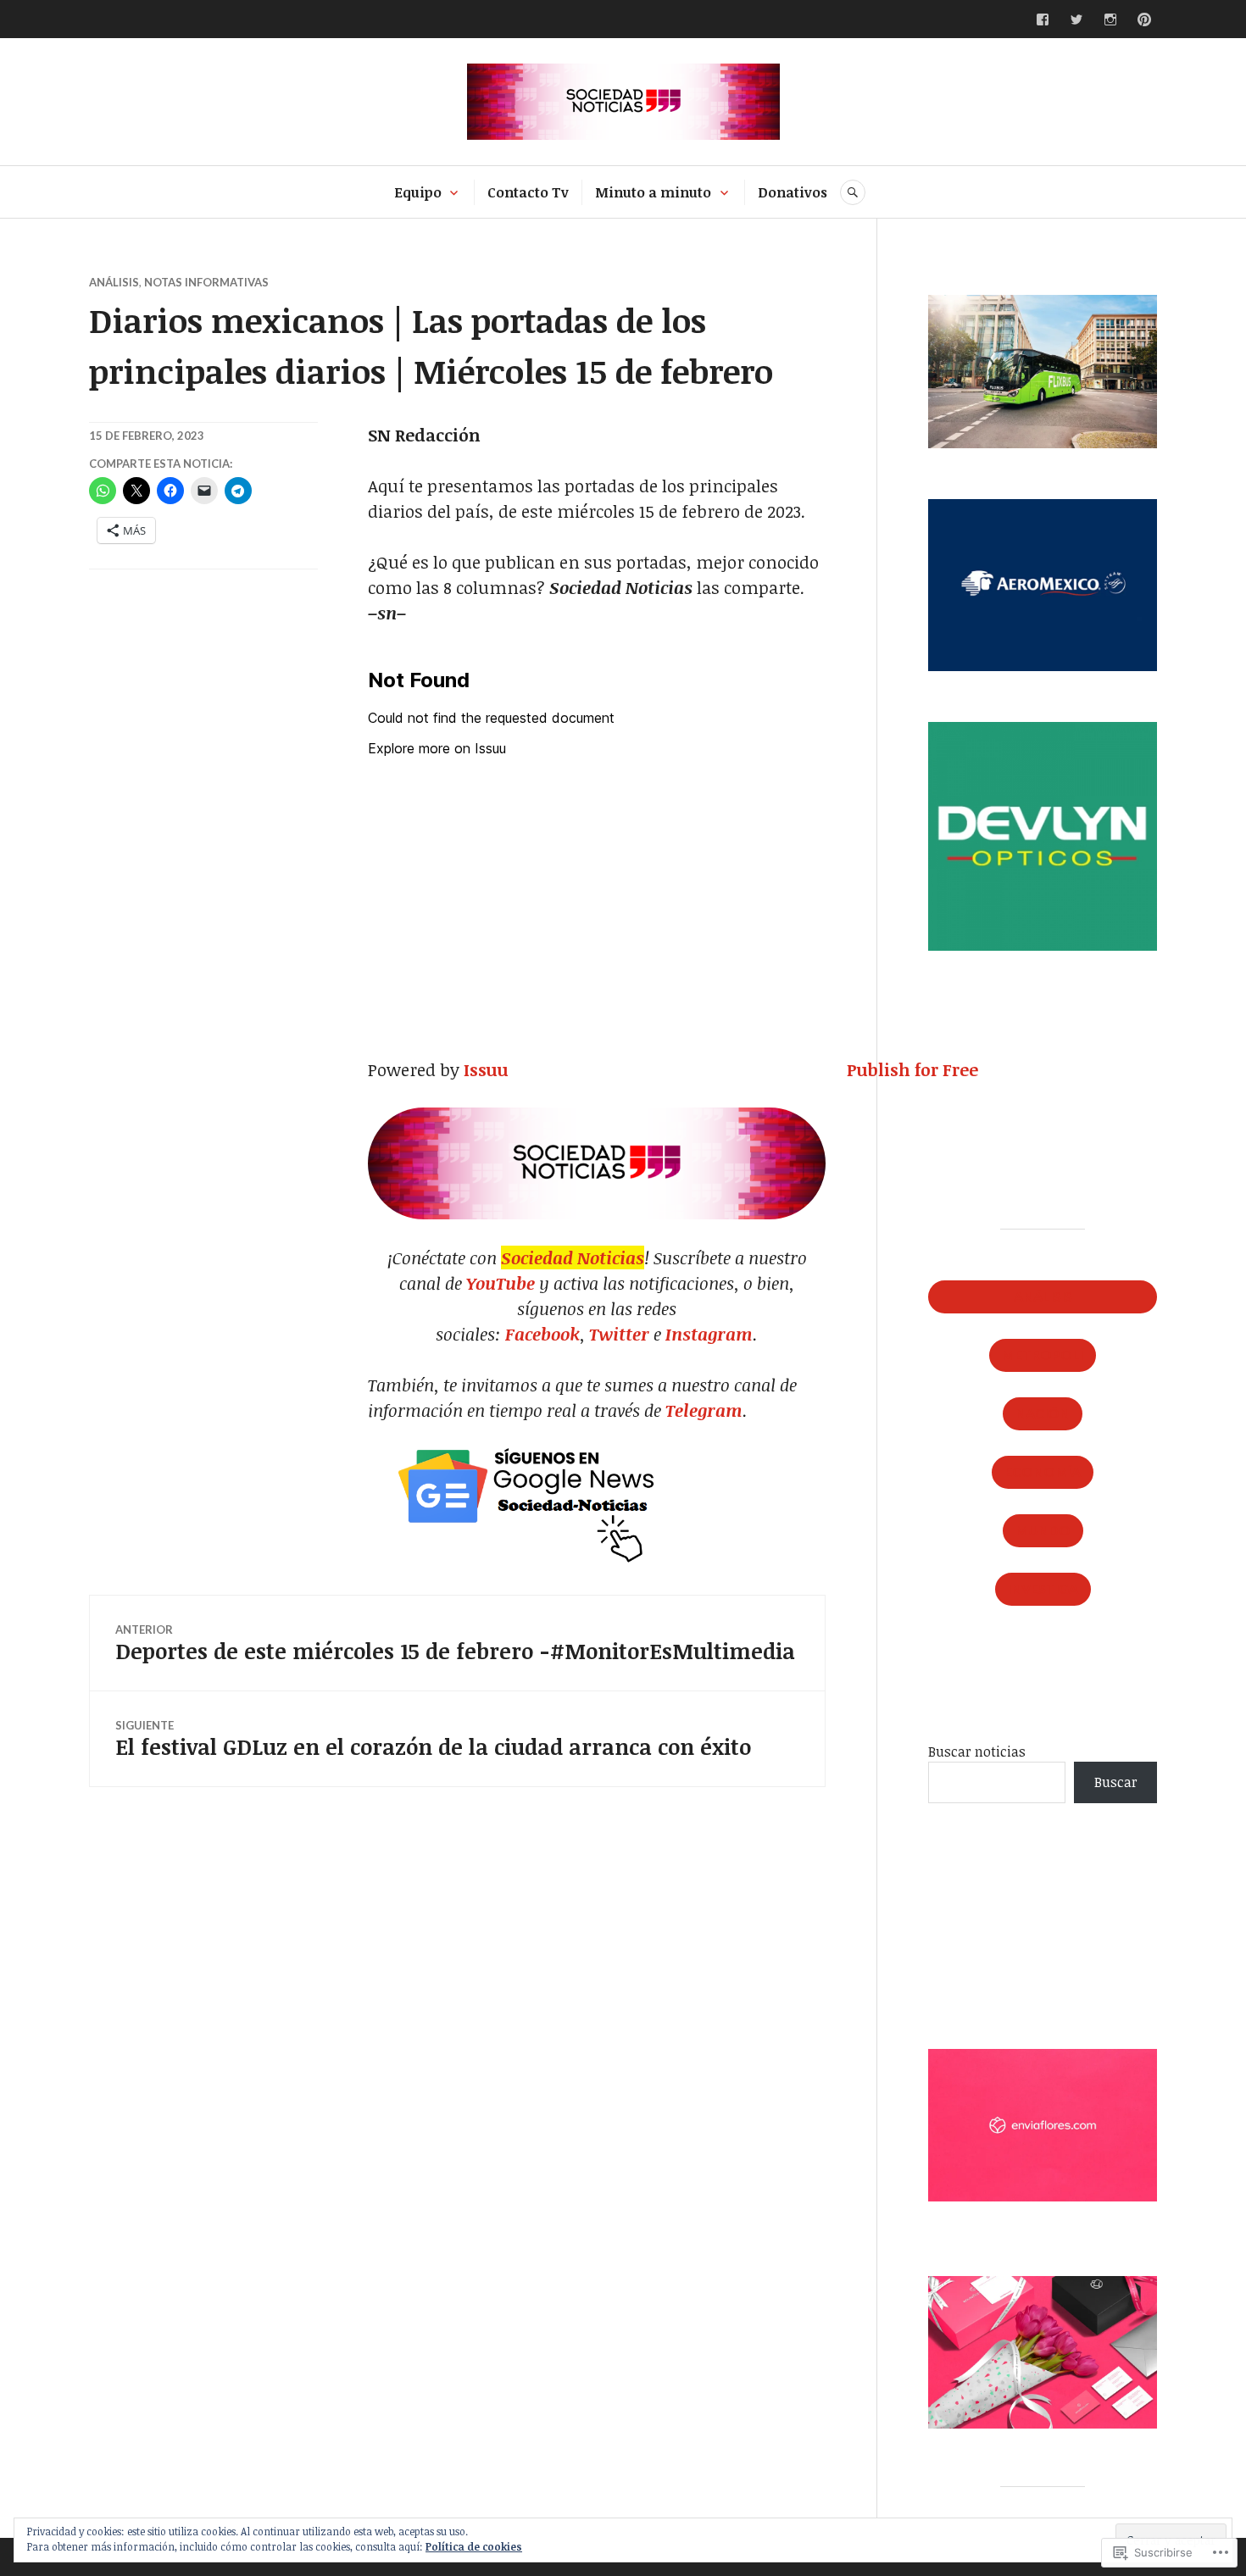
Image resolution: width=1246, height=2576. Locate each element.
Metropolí (1043, 1355)
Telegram (704, 1410)
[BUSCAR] (853, 192)
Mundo (1043, 1530)
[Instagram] (1110, 19)
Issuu (486, 1069)
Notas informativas (206, 282)
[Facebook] (1043, 19)
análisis (1043, 1296)
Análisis (114, 282)
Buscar (1116, 1782)
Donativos (793, 192)
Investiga (1043, 1588)
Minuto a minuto (653, 192)
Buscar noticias (977, 1752)
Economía (1043, 1471)
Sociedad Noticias (573, 1257)
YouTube (503, 1283)
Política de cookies (474, 2546)
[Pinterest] (1144, 19)
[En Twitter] (1076, 19)
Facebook (542, 1334)
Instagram (709, 1334)
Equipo (418, 192)
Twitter (619, 1334)
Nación (1043, 1413)
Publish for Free (912, 1069)
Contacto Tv (528, 192)
